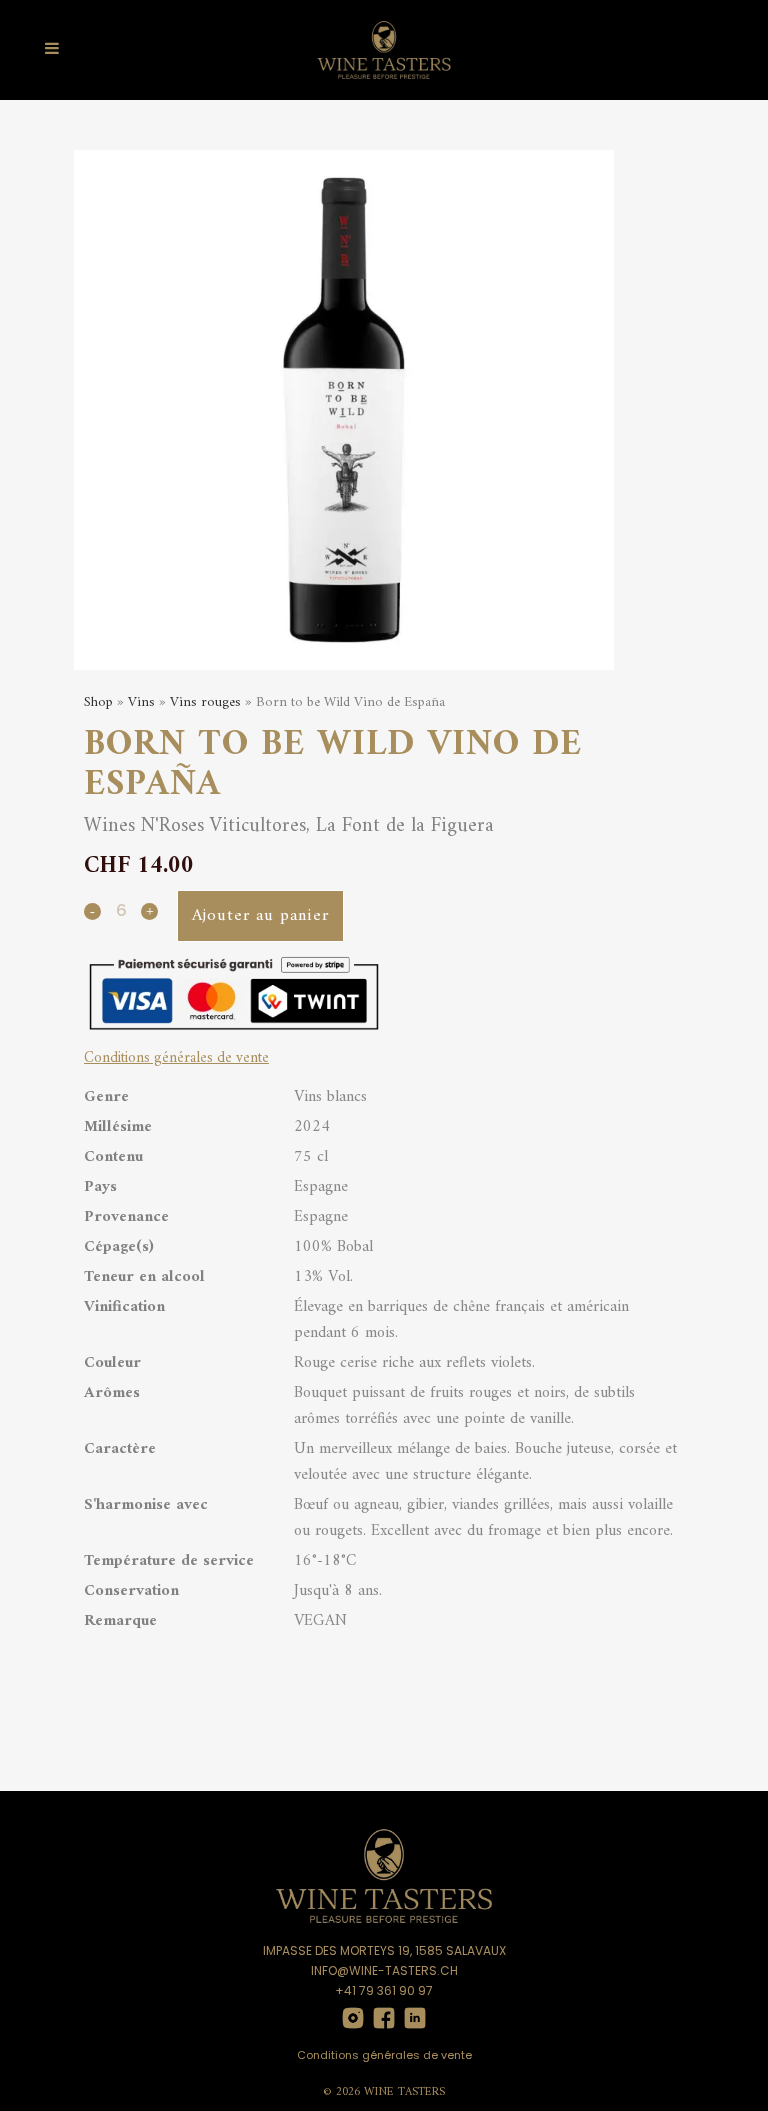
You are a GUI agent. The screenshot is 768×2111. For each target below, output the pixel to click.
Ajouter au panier (260, 916)
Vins (141, 702)
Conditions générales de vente (176, 1058)
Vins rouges (205, 702)
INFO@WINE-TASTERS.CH (384, 1970)
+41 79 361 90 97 (384, 1990)
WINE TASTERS (404, 2092)
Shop (98, 702)
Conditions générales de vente (384, 2055)
